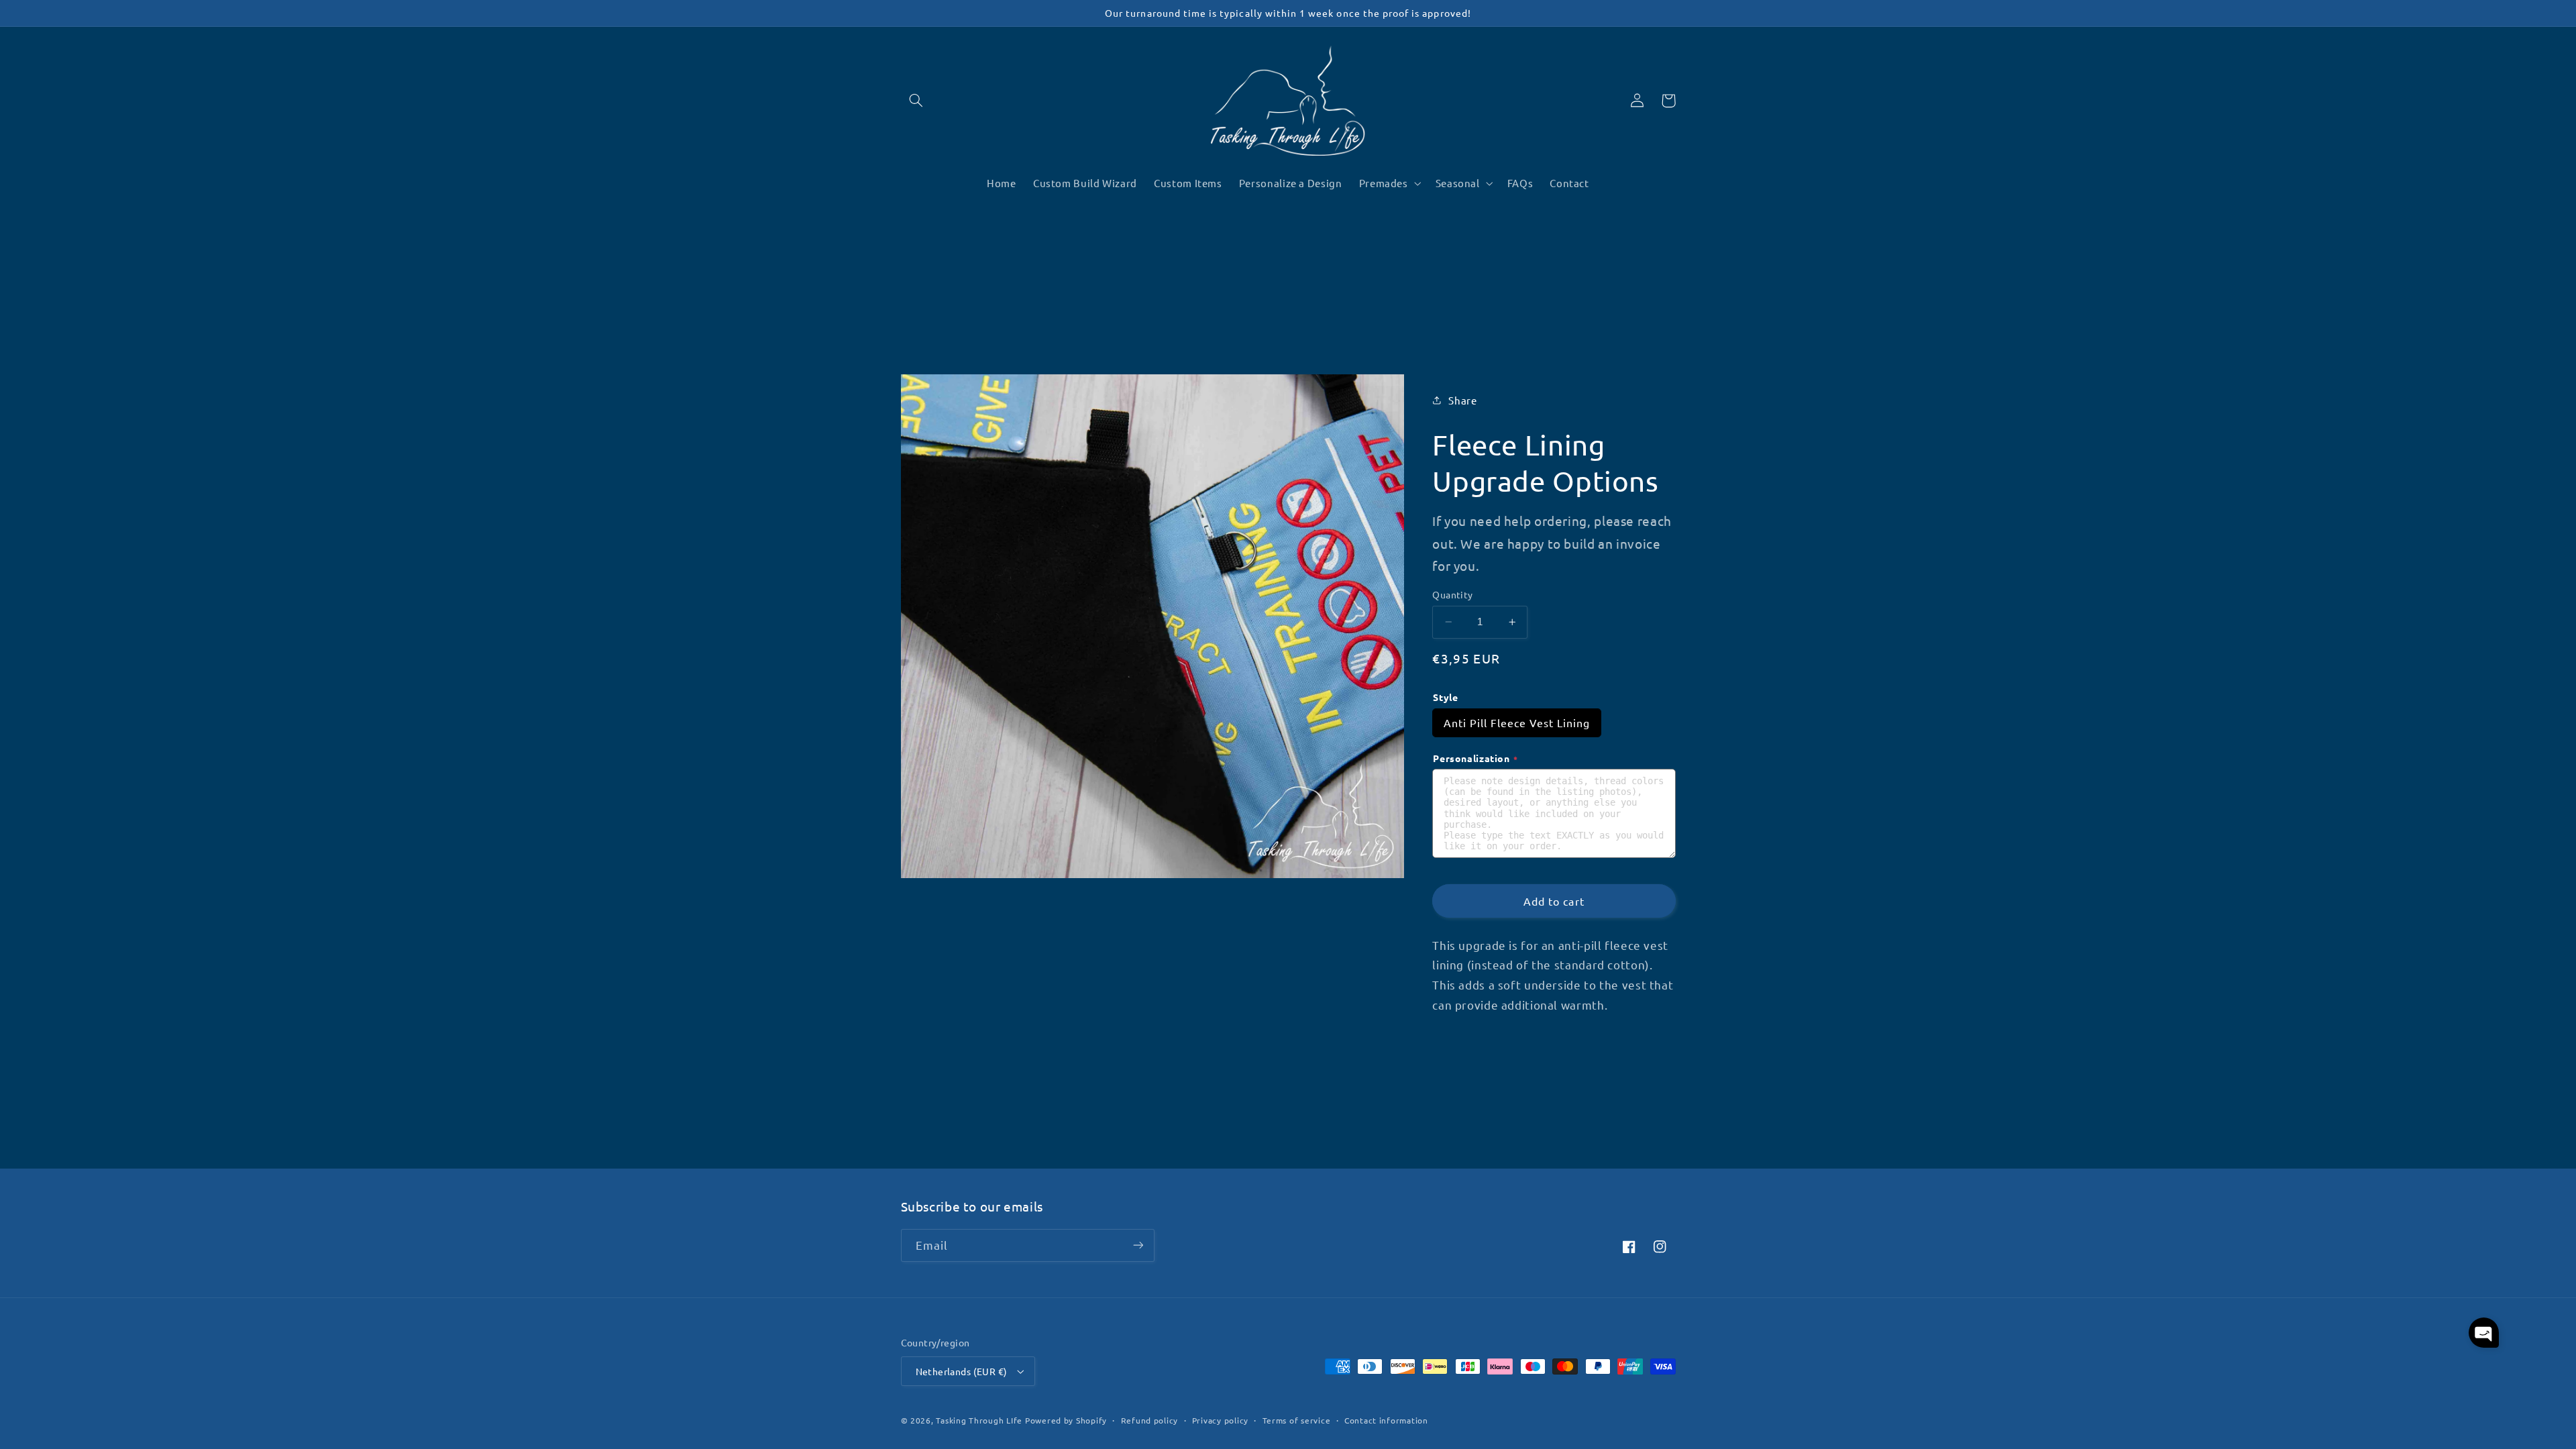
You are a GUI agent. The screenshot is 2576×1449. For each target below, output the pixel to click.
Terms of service (1297, 1420)
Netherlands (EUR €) (962, 1371)
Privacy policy (1220, 1420)
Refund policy (1150, 1420)
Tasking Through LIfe (979, 1420)
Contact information (1386, 1420)
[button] (916, 101)
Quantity (1452, 594)
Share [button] (1462, 400)
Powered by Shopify (1066, 1420)
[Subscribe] (1138, 1245)
